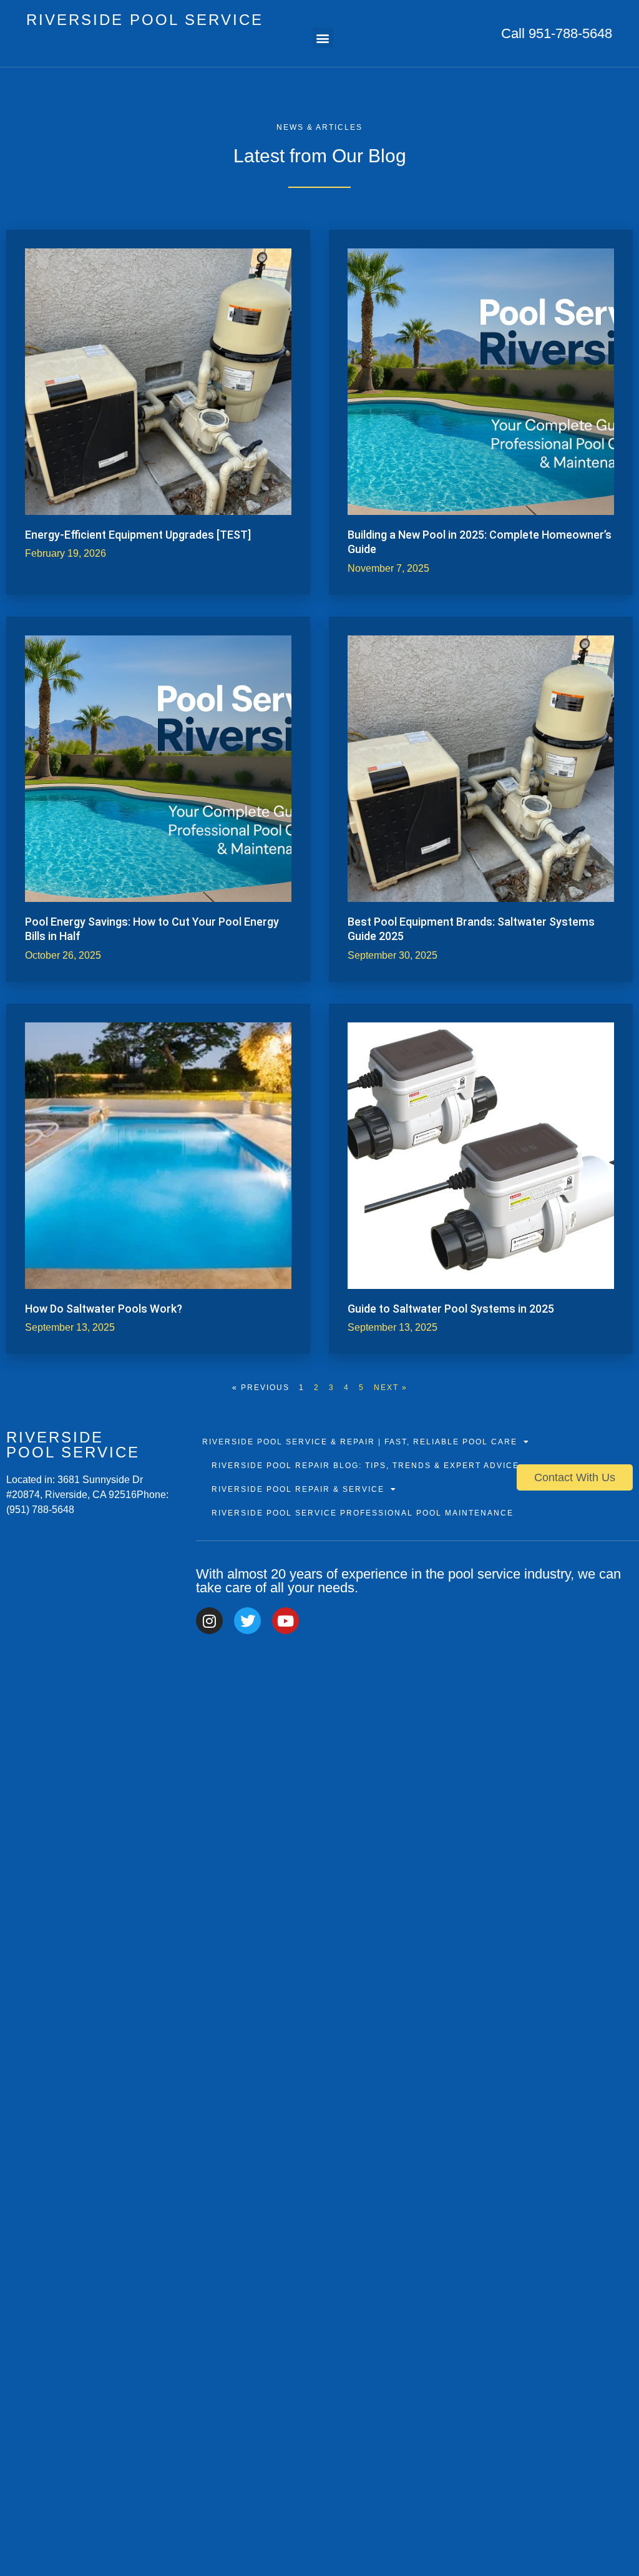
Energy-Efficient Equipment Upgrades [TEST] (138, 535)
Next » (391, 1388)
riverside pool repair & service (298, 1489)
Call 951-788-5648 (557, 33)
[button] (323, 38)
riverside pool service (145, 20)
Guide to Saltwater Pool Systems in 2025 (451, 1309)
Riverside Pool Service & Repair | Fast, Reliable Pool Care (360, 1442)
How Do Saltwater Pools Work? (104, 1309)
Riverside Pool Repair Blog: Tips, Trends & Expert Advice (365, 1466)
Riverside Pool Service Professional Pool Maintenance (363, 1513)
